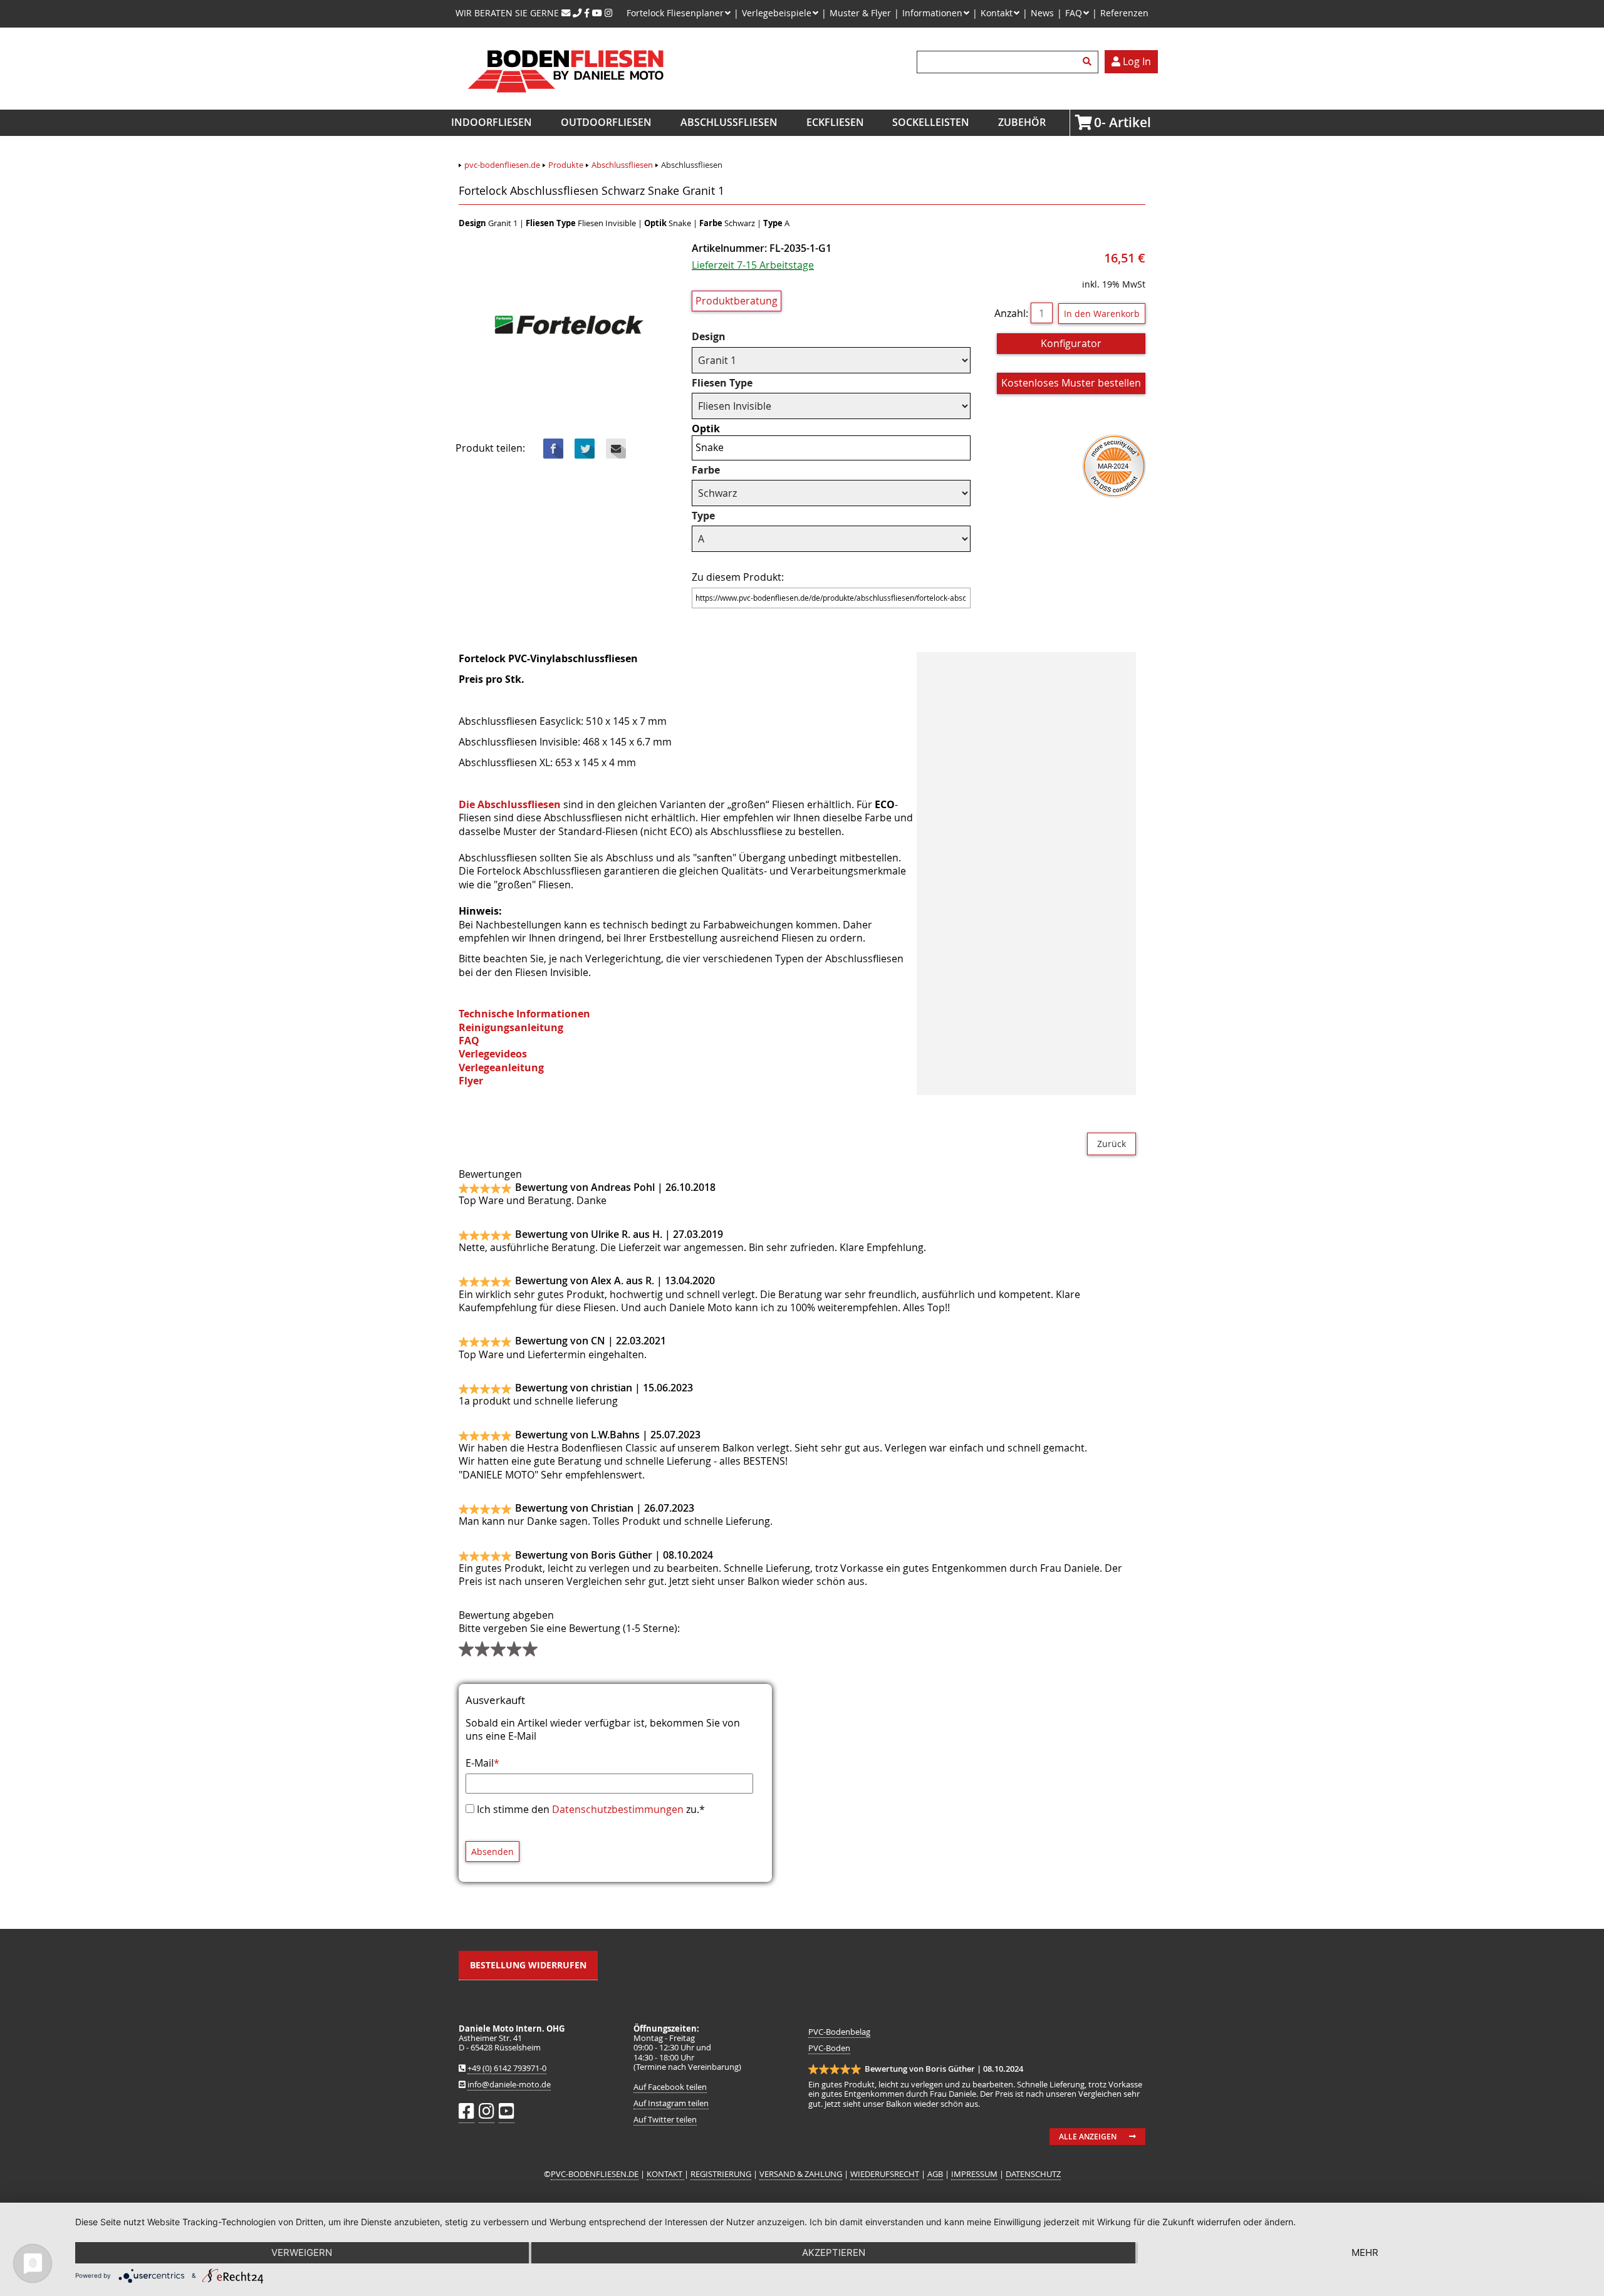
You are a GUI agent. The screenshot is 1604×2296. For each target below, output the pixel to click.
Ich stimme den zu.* (591, 1809)
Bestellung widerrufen (528, 1965)
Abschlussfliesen (729, 122)
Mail (616, 449)
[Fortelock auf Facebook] (587, 13)
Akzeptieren (834, 2252)
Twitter (585, 449)
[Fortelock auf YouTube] (597, 13)
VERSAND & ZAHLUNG (801, 2174)
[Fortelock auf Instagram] (609, 13)
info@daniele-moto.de (509, 2085)
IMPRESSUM (974, 2174)
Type (717, 516)
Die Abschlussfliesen (510, 804)
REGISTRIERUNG (721, 2174)
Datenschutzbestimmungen (618, 1809)
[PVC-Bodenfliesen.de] (565, 103)
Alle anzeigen (1088, 2137)
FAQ (469, 1041)
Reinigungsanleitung (511, 1027)
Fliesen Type (722, 383)
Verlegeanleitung (501, 1067)
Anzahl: (1011, 313)
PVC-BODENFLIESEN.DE (595, 2174)
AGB (935, 2174)
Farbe (717, 470)
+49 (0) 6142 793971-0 (507, 2068)
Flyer (471, 1081)
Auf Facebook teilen (670, 2087)
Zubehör (1022, 122)
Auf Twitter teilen (665, 2120)
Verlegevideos (493, 1054)
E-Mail (482, 1763)
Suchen (1089, 62)
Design (717, 337)
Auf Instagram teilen (671, 2103)
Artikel (1098, 122)
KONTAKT (665, 2174)
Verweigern (302, 2252)
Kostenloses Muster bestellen (1071, 383)
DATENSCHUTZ (1033, 2174)
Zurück (1112, 1144)
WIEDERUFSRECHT (885, 2174)
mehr (1365, 2252)
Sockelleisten (931, 122)
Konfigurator (1071, 343)
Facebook (553, 449)
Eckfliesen (835, 122)
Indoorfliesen (492, 122)
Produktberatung (737, 301)
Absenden (492, 1852)
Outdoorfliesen (606, 122)
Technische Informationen (524, 1014)
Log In (1136, 61)
